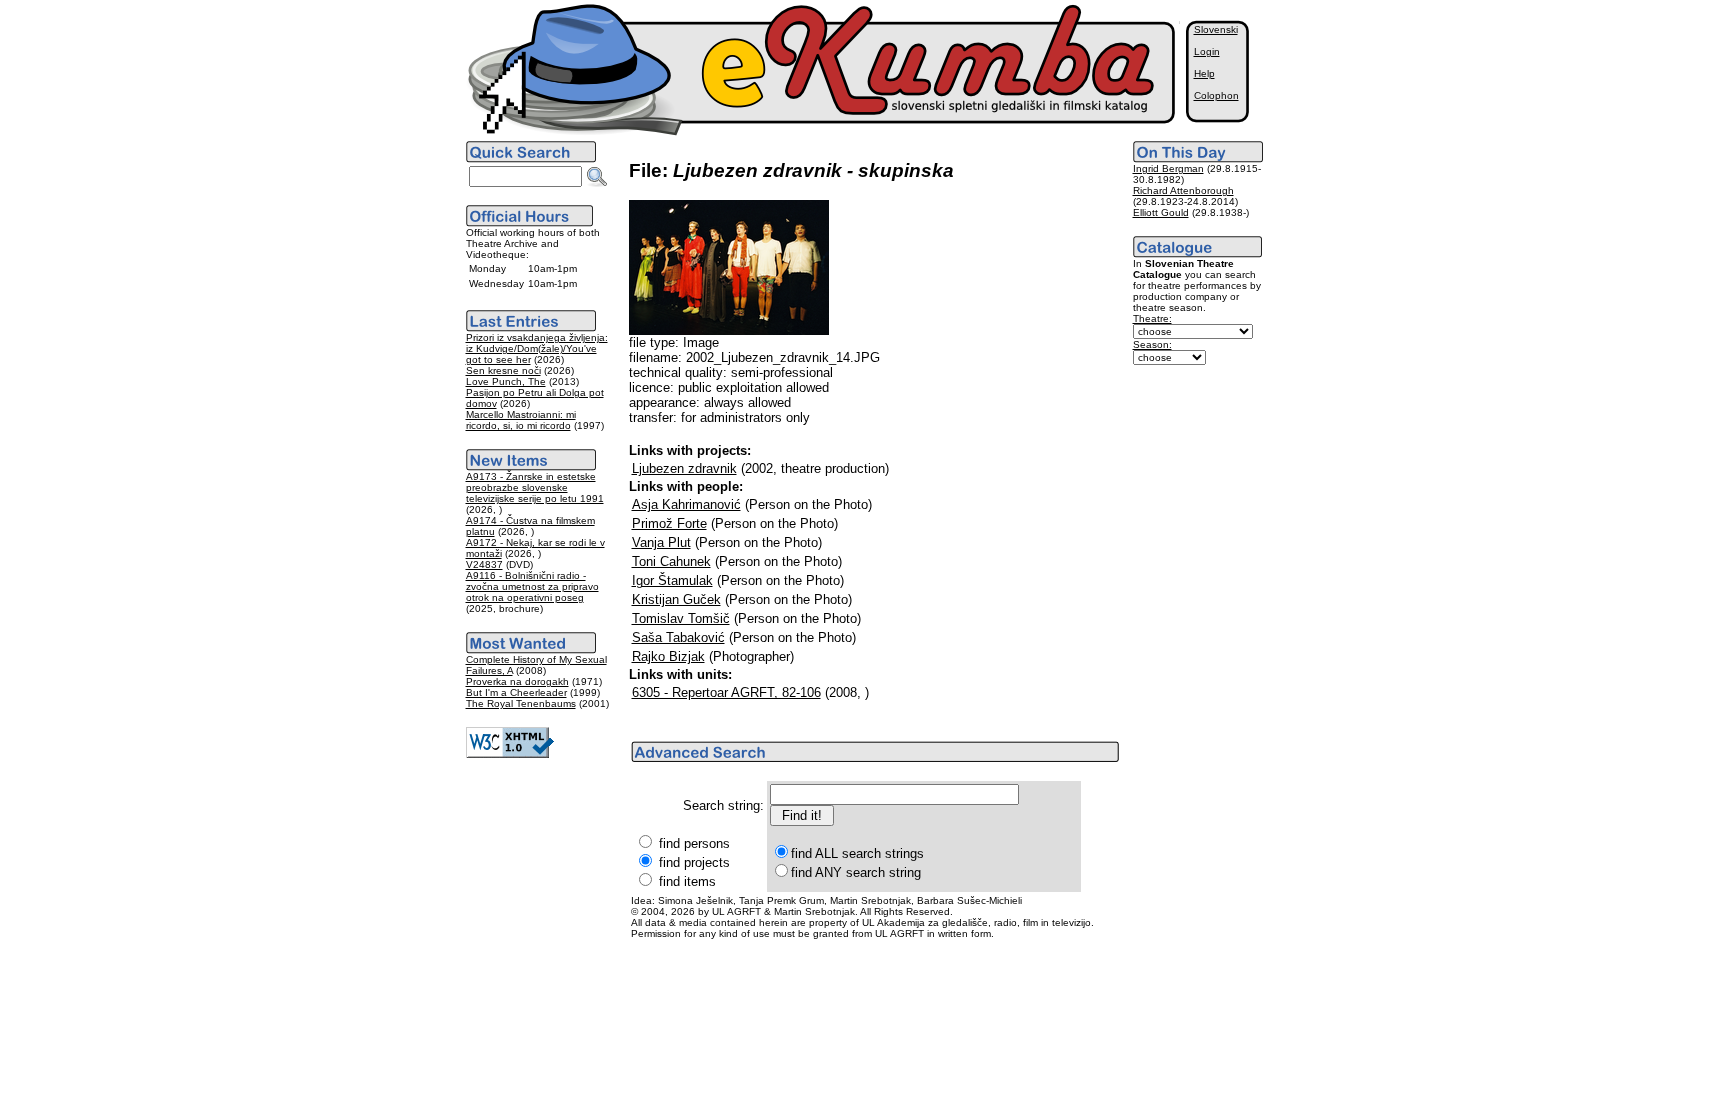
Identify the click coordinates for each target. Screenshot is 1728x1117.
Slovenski (1216, 29)
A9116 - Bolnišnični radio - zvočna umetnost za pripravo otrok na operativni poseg (532, 586)
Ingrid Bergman (1168, 168)
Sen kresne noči (503, 370)
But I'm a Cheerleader (516, 692)
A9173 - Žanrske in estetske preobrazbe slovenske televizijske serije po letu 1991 (535, 487)
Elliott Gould (1161, 212)
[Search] (597, 177)
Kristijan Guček (676, 599)
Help (1204, 73)
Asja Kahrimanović (686, 504)
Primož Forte (669, 523)
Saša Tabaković (678, 637)
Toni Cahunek (671, 561)
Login (1207, 51)
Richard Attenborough (1183, 190)
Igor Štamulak (672, 580)
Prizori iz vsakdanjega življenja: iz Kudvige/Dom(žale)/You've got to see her (537, 348)
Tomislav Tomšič (681, 618)
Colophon (1216, 95)
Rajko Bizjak (668, 656)
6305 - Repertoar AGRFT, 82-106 (726, 692)
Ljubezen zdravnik (684, 468)
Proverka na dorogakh (517, 681)
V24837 (484, 564)
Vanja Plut (661, 542)
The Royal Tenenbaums (521, 703)
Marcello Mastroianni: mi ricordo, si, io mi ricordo (521, 420)
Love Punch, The (506, 381)
